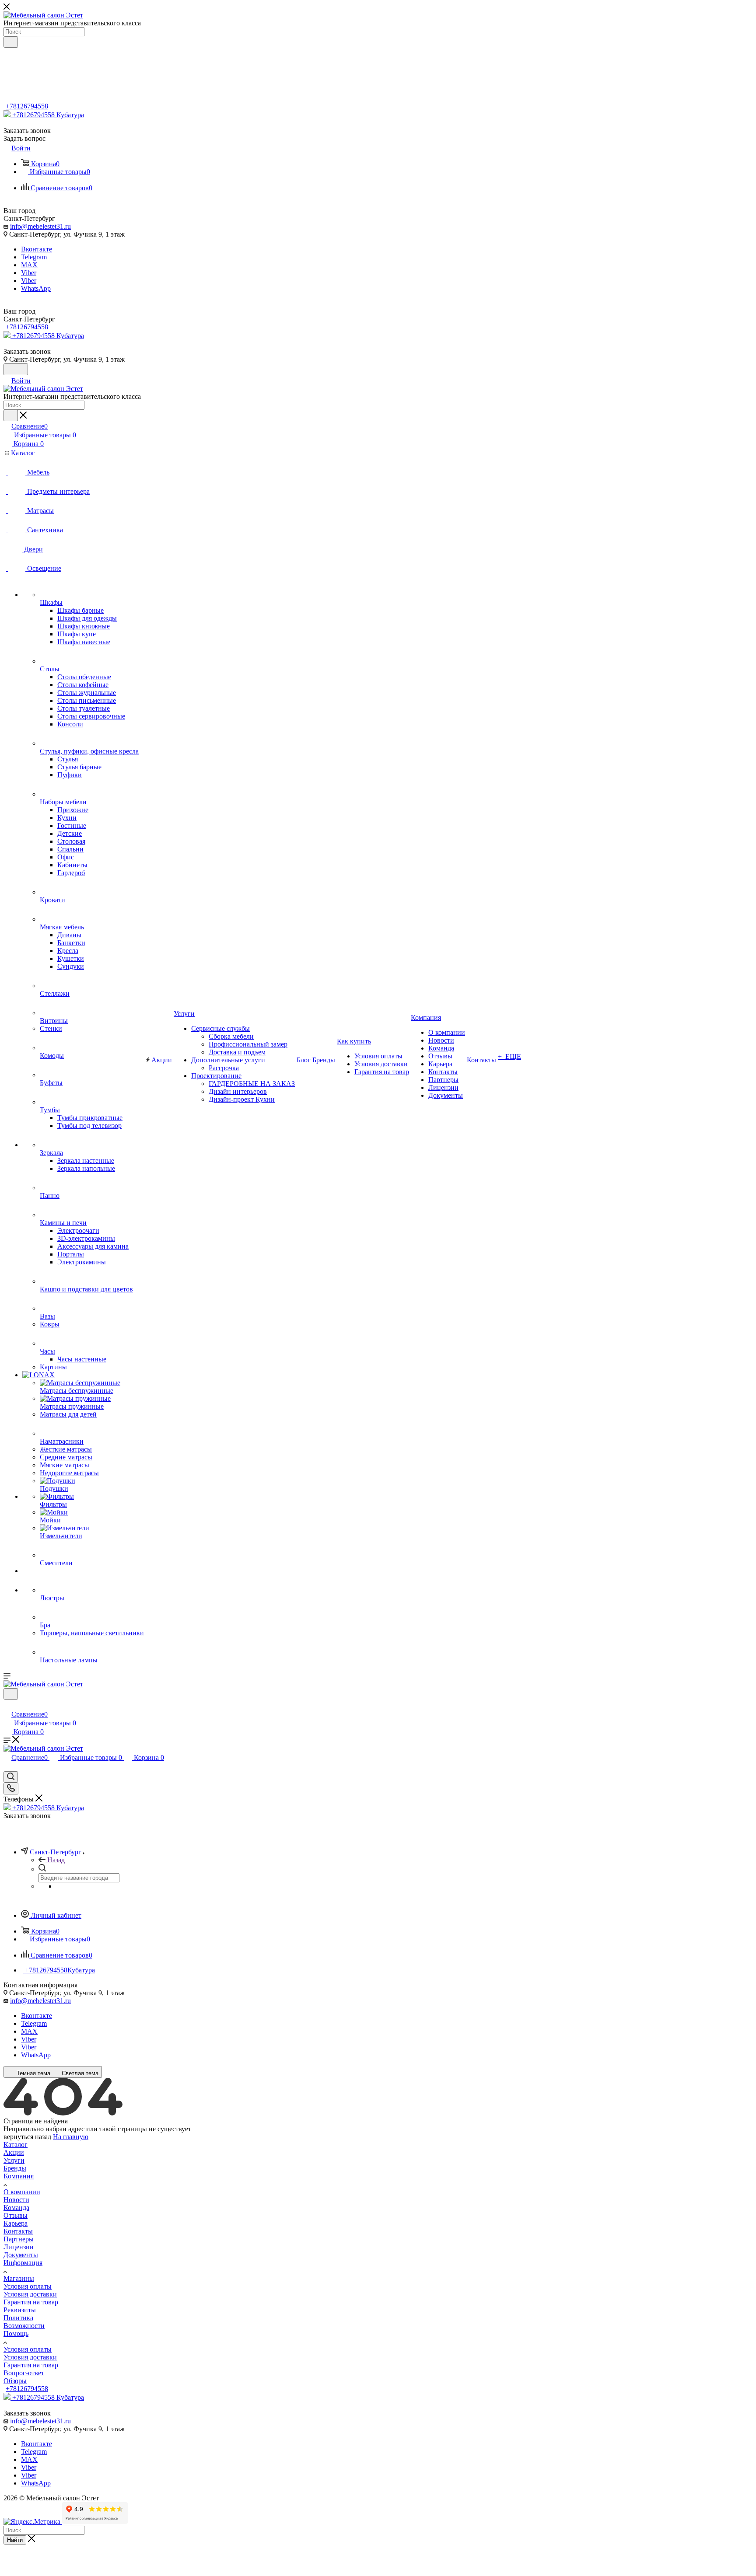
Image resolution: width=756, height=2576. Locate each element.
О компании (22, 2192)
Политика (18, 2318)
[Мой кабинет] (7, 1705)
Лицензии (19, 2247)
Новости (16, 2200)
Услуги (14, 2160)
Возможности (24, 2326)
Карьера (16, 2223)
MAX (29, 265)
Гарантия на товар (31, 2302)
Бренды (15, 2168)
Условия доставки (30, 2294)
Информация (23, 2263)
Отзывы (16, 2215)
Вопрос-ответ (24, 2373)
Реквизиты (20, 2310)
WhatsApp (36, 288)
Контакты (18, 2231)
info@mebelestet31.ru (40, 226)
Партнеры (19, 2239)
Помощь (16, 2333)
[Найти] (11, 42)
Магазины (19, 2278)
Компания (19, 2176)
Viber (29, 273)
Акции (14, 2152)
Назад (56, 1860)
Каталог (16, 2145)
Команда (16, 2208)
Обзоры (15, 2381)
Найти (15, 2540)
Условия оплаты (28, 2286)
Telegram (34, 257)
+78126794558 (27, 106)
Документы (21, 2255)
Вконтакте (37, 249)
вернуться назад (27, 2137)
